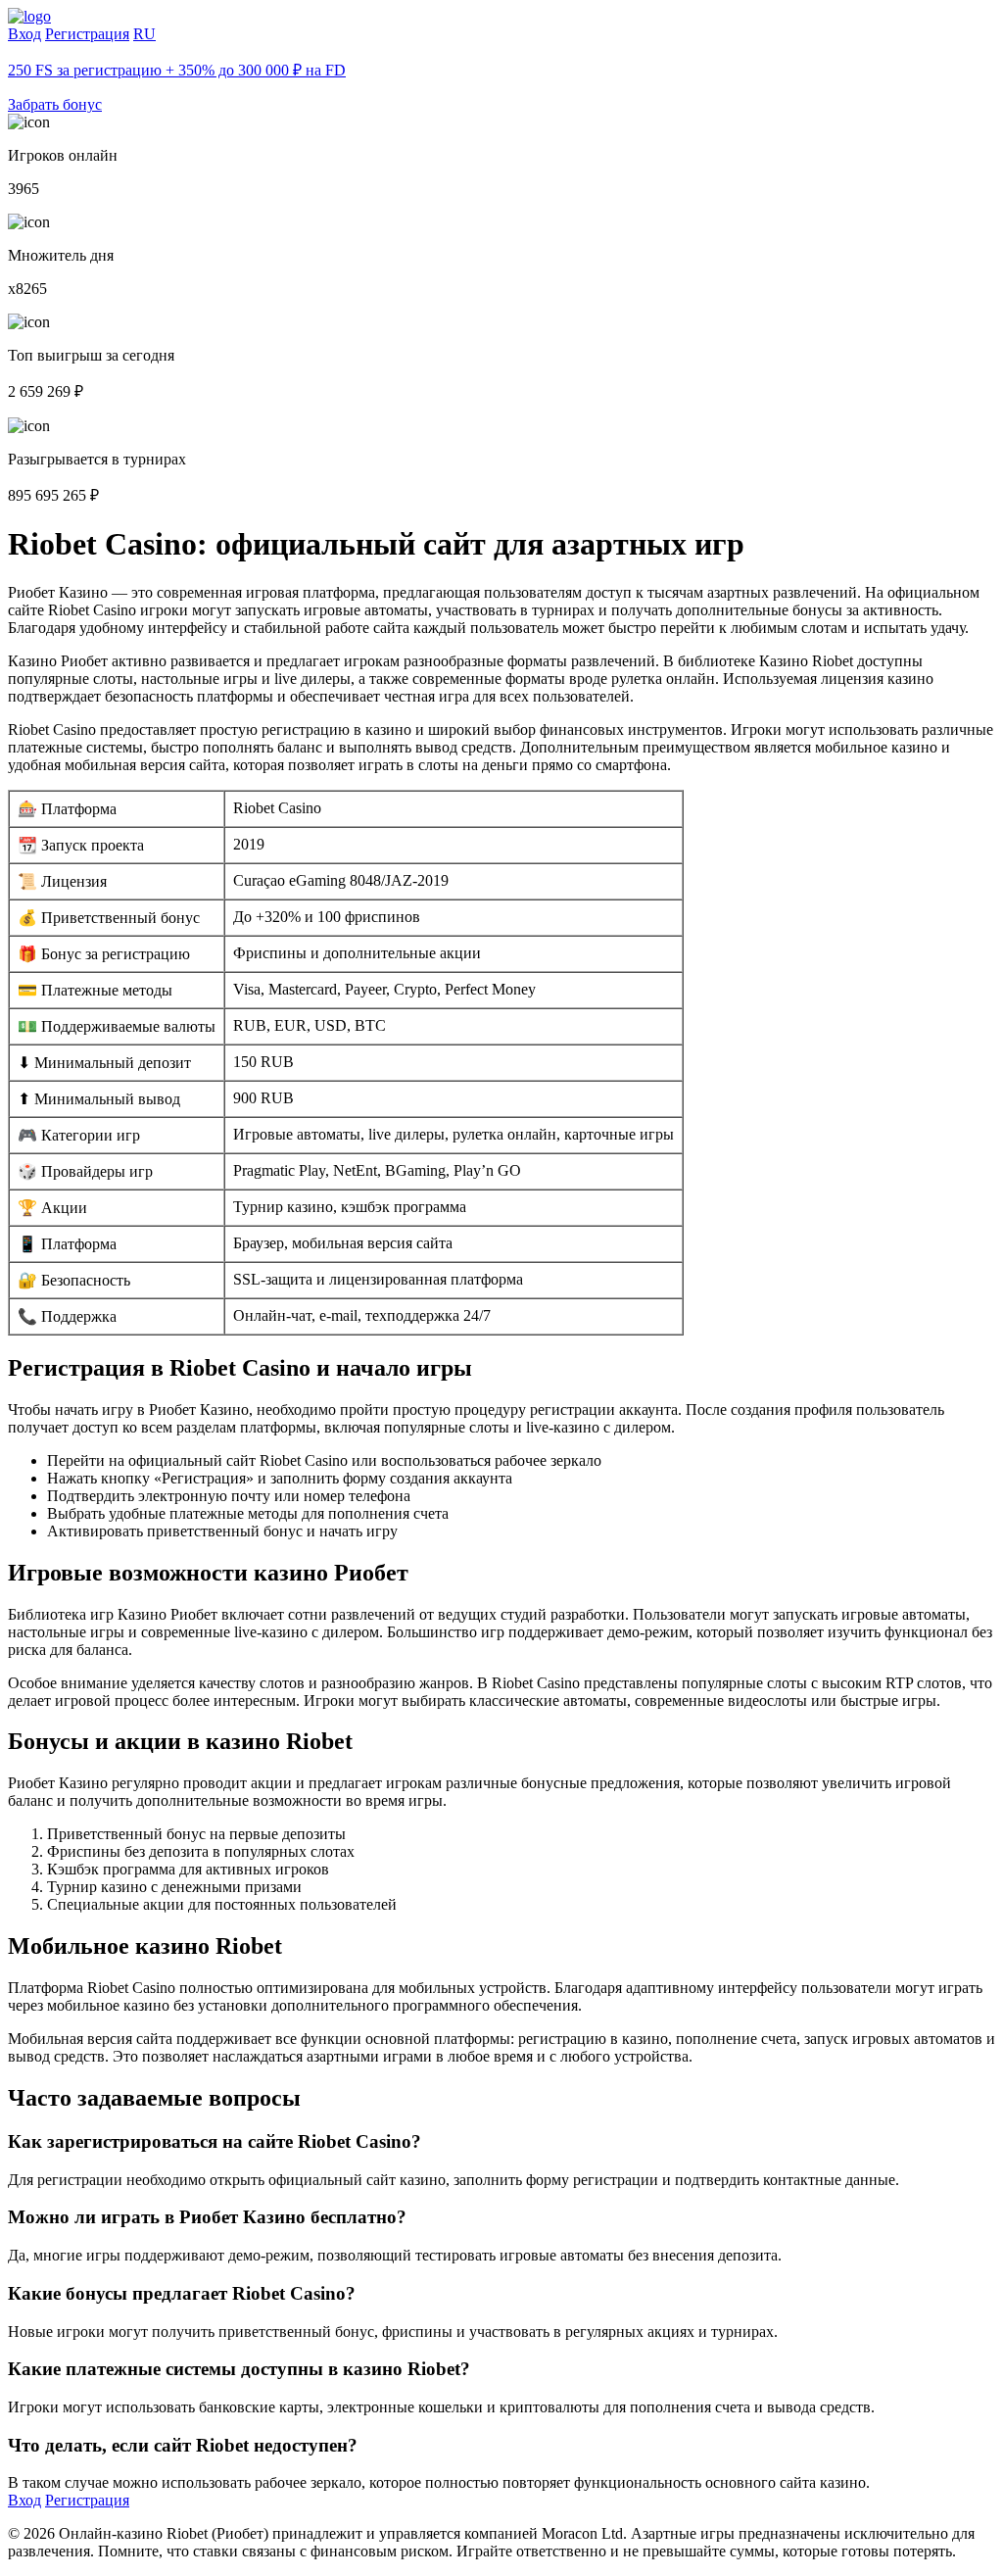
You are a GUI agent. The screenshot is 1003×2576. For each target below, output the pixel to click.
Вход (24, 34)
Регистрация (87, 34)
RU (144, 34)
